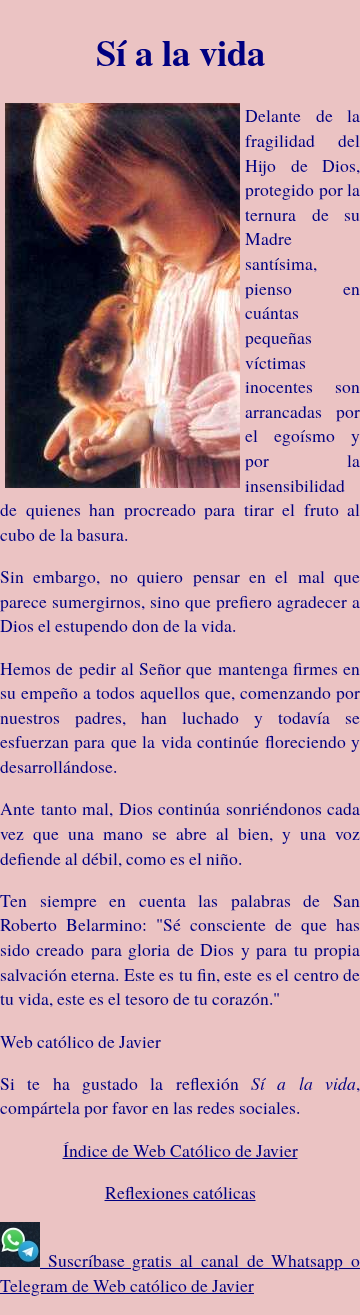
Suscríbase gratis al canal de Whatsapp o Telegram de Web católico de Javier (180, 1272)
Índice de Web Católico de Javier (180, 1150)
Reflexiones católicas (180, 1192)
